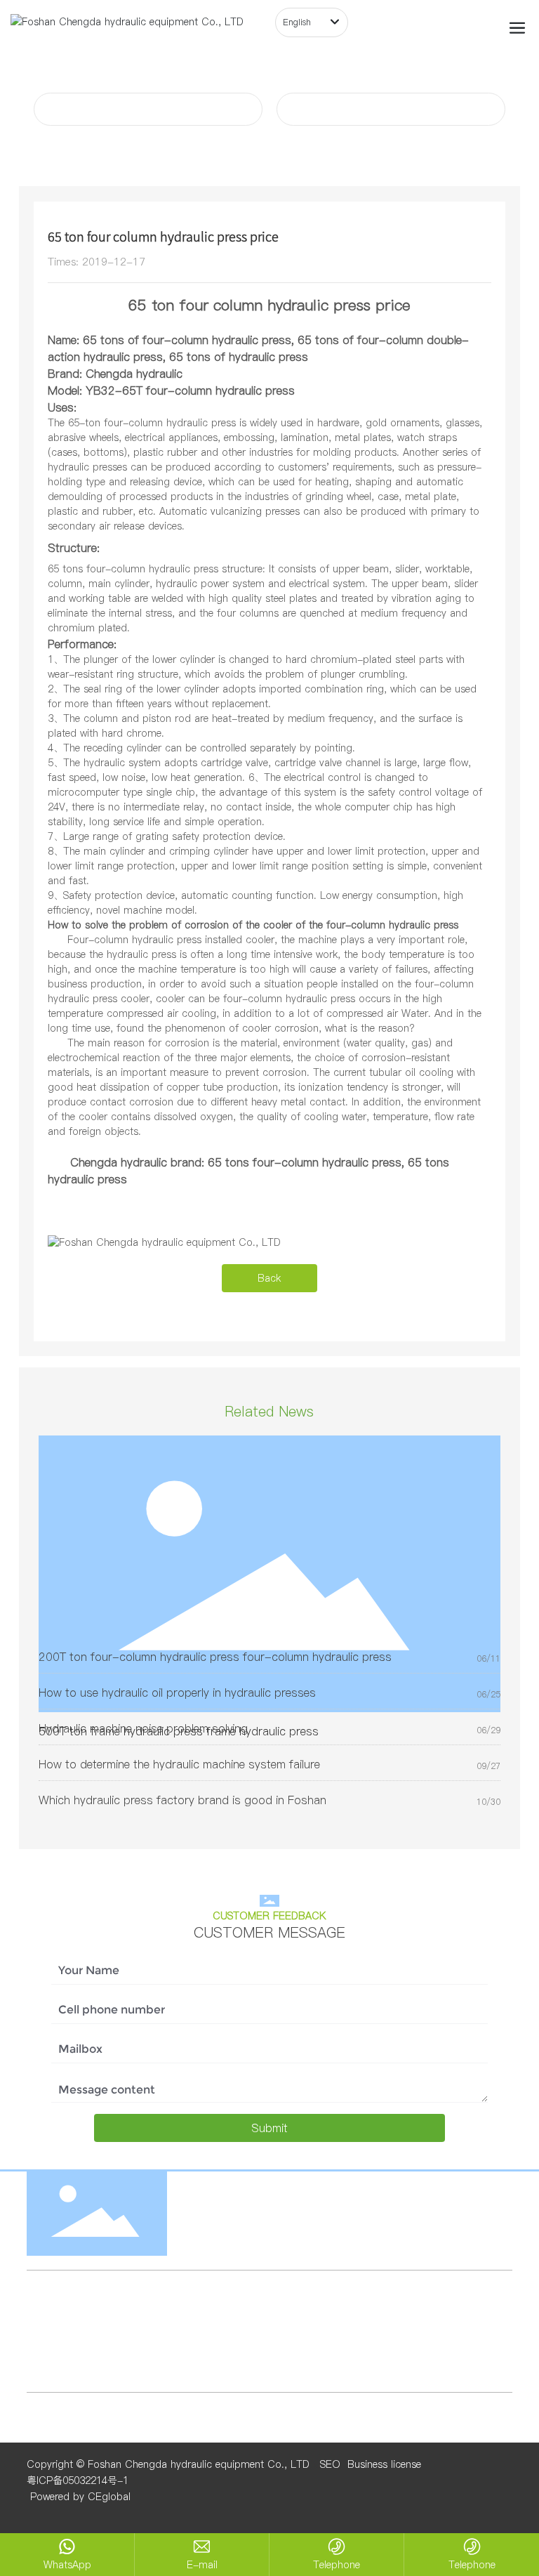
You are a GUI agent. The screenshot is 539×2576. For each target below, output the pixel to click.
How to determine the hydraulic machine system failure (179, 1764)
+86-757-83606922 (95, 2339)
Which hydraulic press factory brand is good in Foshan (182, 1800)
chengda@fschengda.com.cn (135, 2308)
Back (269, 1278)
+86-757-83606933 (201, 2339)
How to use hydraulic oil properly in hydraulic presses (177, 1693)
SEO (330, 2464)
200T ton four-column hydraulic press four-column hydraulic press (215, 1657)
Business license (384, 2464)
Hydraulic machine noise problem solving (143, 1728)
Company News (148, 109)
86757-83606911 (92, 2355)
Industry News (391, 109)
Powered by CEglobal (79, 2497)
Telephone (337, 2565)
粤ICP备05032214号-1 (78, 2480)
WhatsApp (67, 2565)
